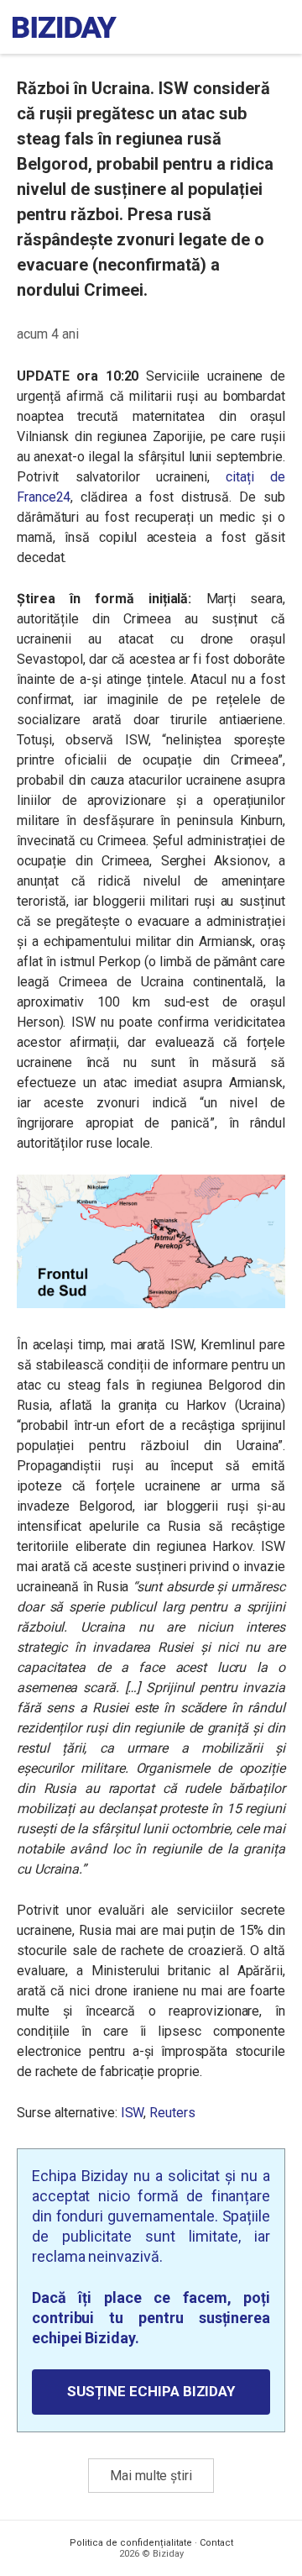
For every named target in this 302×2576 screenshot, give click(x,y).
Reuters (172, 2113)
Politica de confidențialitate (131, 2543)
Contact (216, 2543)
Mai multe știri (151, 2476)
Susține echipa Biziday (151, 2391)
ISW (133, 2113)
